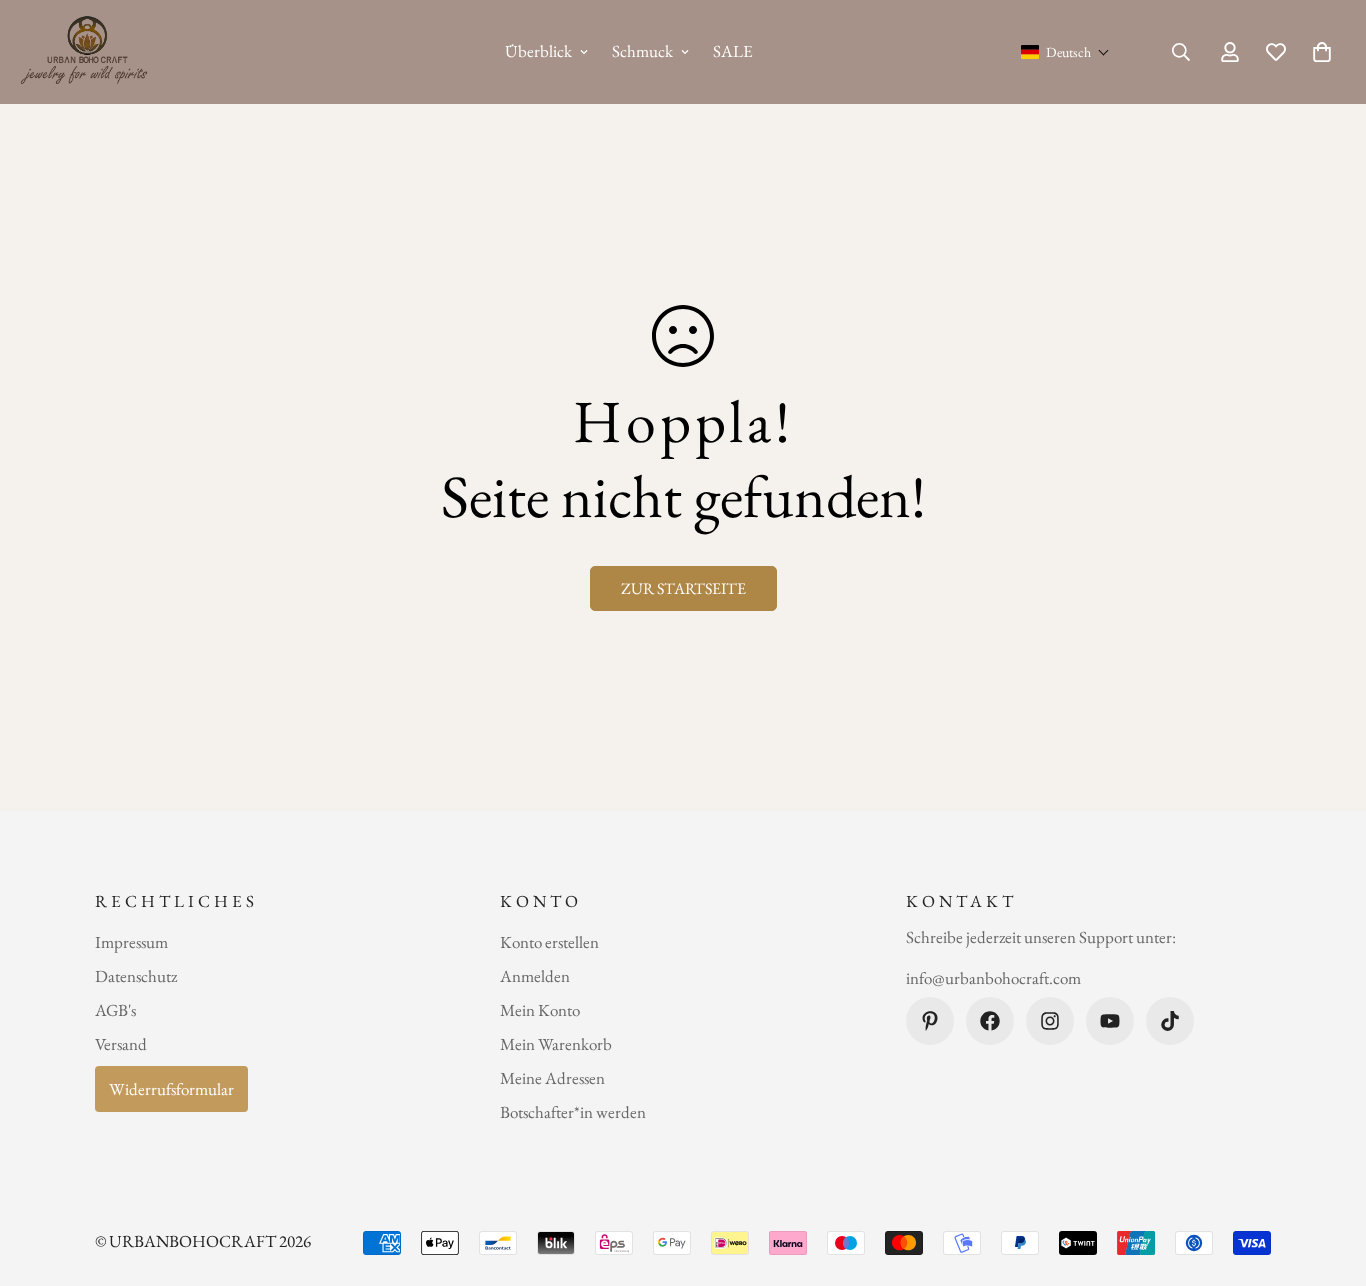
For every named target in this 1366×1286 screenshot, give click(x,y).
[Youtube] (1110, 1021)
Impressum (131, 942)
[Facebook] (990, 1021)
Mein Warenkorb (556, 1044)
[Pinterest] (930, 1021)
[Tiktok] (1170, 1021)
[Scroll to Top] (1327, 1177)
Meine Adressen (552, 1078)
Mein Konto (540, 1010)
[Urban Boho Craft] (87, 52)
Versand (121, 1044)
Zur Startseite (683, 588)
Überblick (538, 51)
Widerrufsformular (171, 1089)
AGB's (115, 1010)
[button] (1065, 52)
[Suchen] (1181, 52)
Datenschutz (136, 976)
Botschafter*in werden (573, 1112)
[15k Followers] (1050, 1021)
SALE (733, 51)
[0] (1322, 52)
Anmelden (535, 976)
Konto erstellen (549, 942)
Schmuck (642, 51)
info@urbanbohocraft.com (993, 979)
